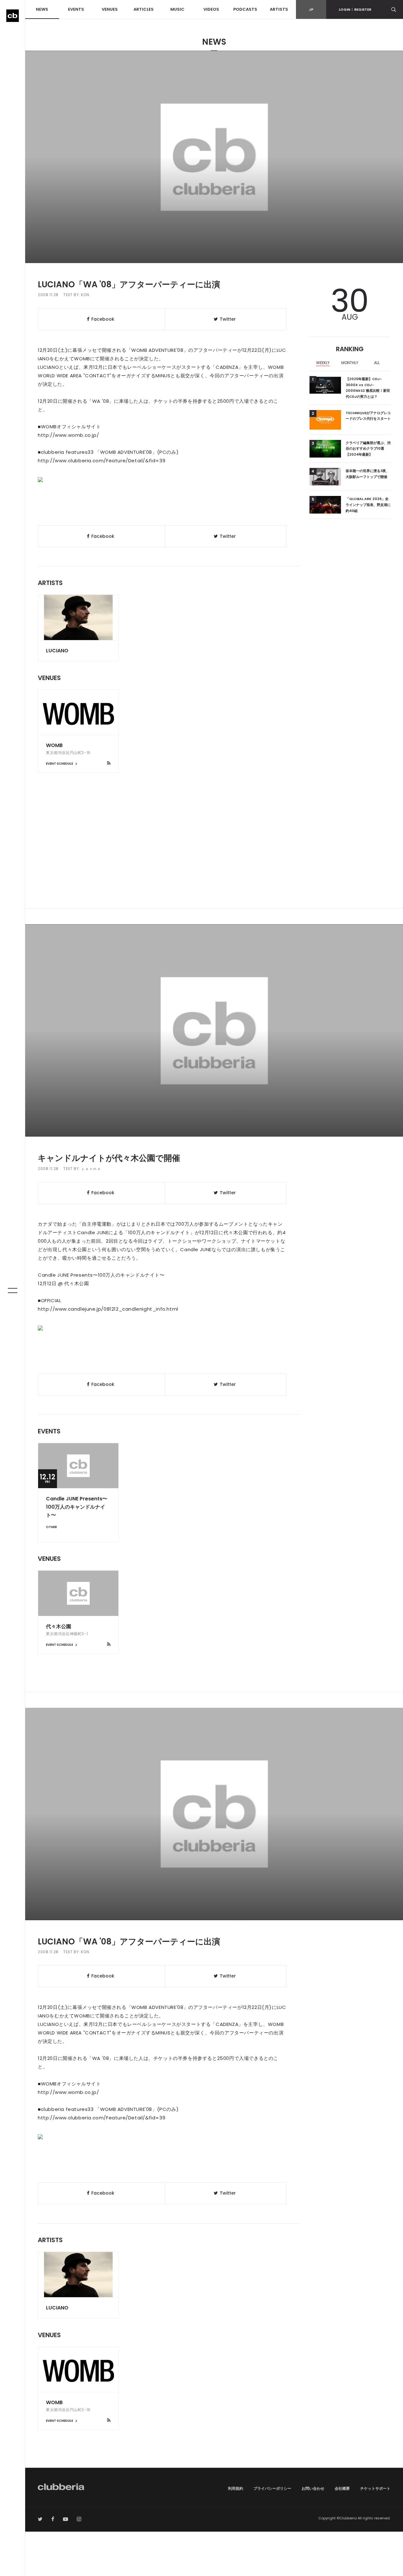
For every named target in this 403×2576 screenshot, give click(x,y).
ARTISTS (279, 9)
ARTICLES (144, 9)
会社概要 (342, 2488)
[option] (323, 363)
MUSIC (177, 9)
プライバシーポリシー (272, 2488)
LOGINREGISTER (355, 9)
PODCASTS (245, 9)
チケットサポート (375, 2488)
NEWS (42, 9)
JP (311, 9)
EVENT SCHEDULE (60, 764)
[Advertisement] (214, 855)
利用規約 (236, 2488)
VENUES (110, 9)
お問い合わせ (313, 2488)
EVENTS (76, 9)
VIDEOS (211, 9)
